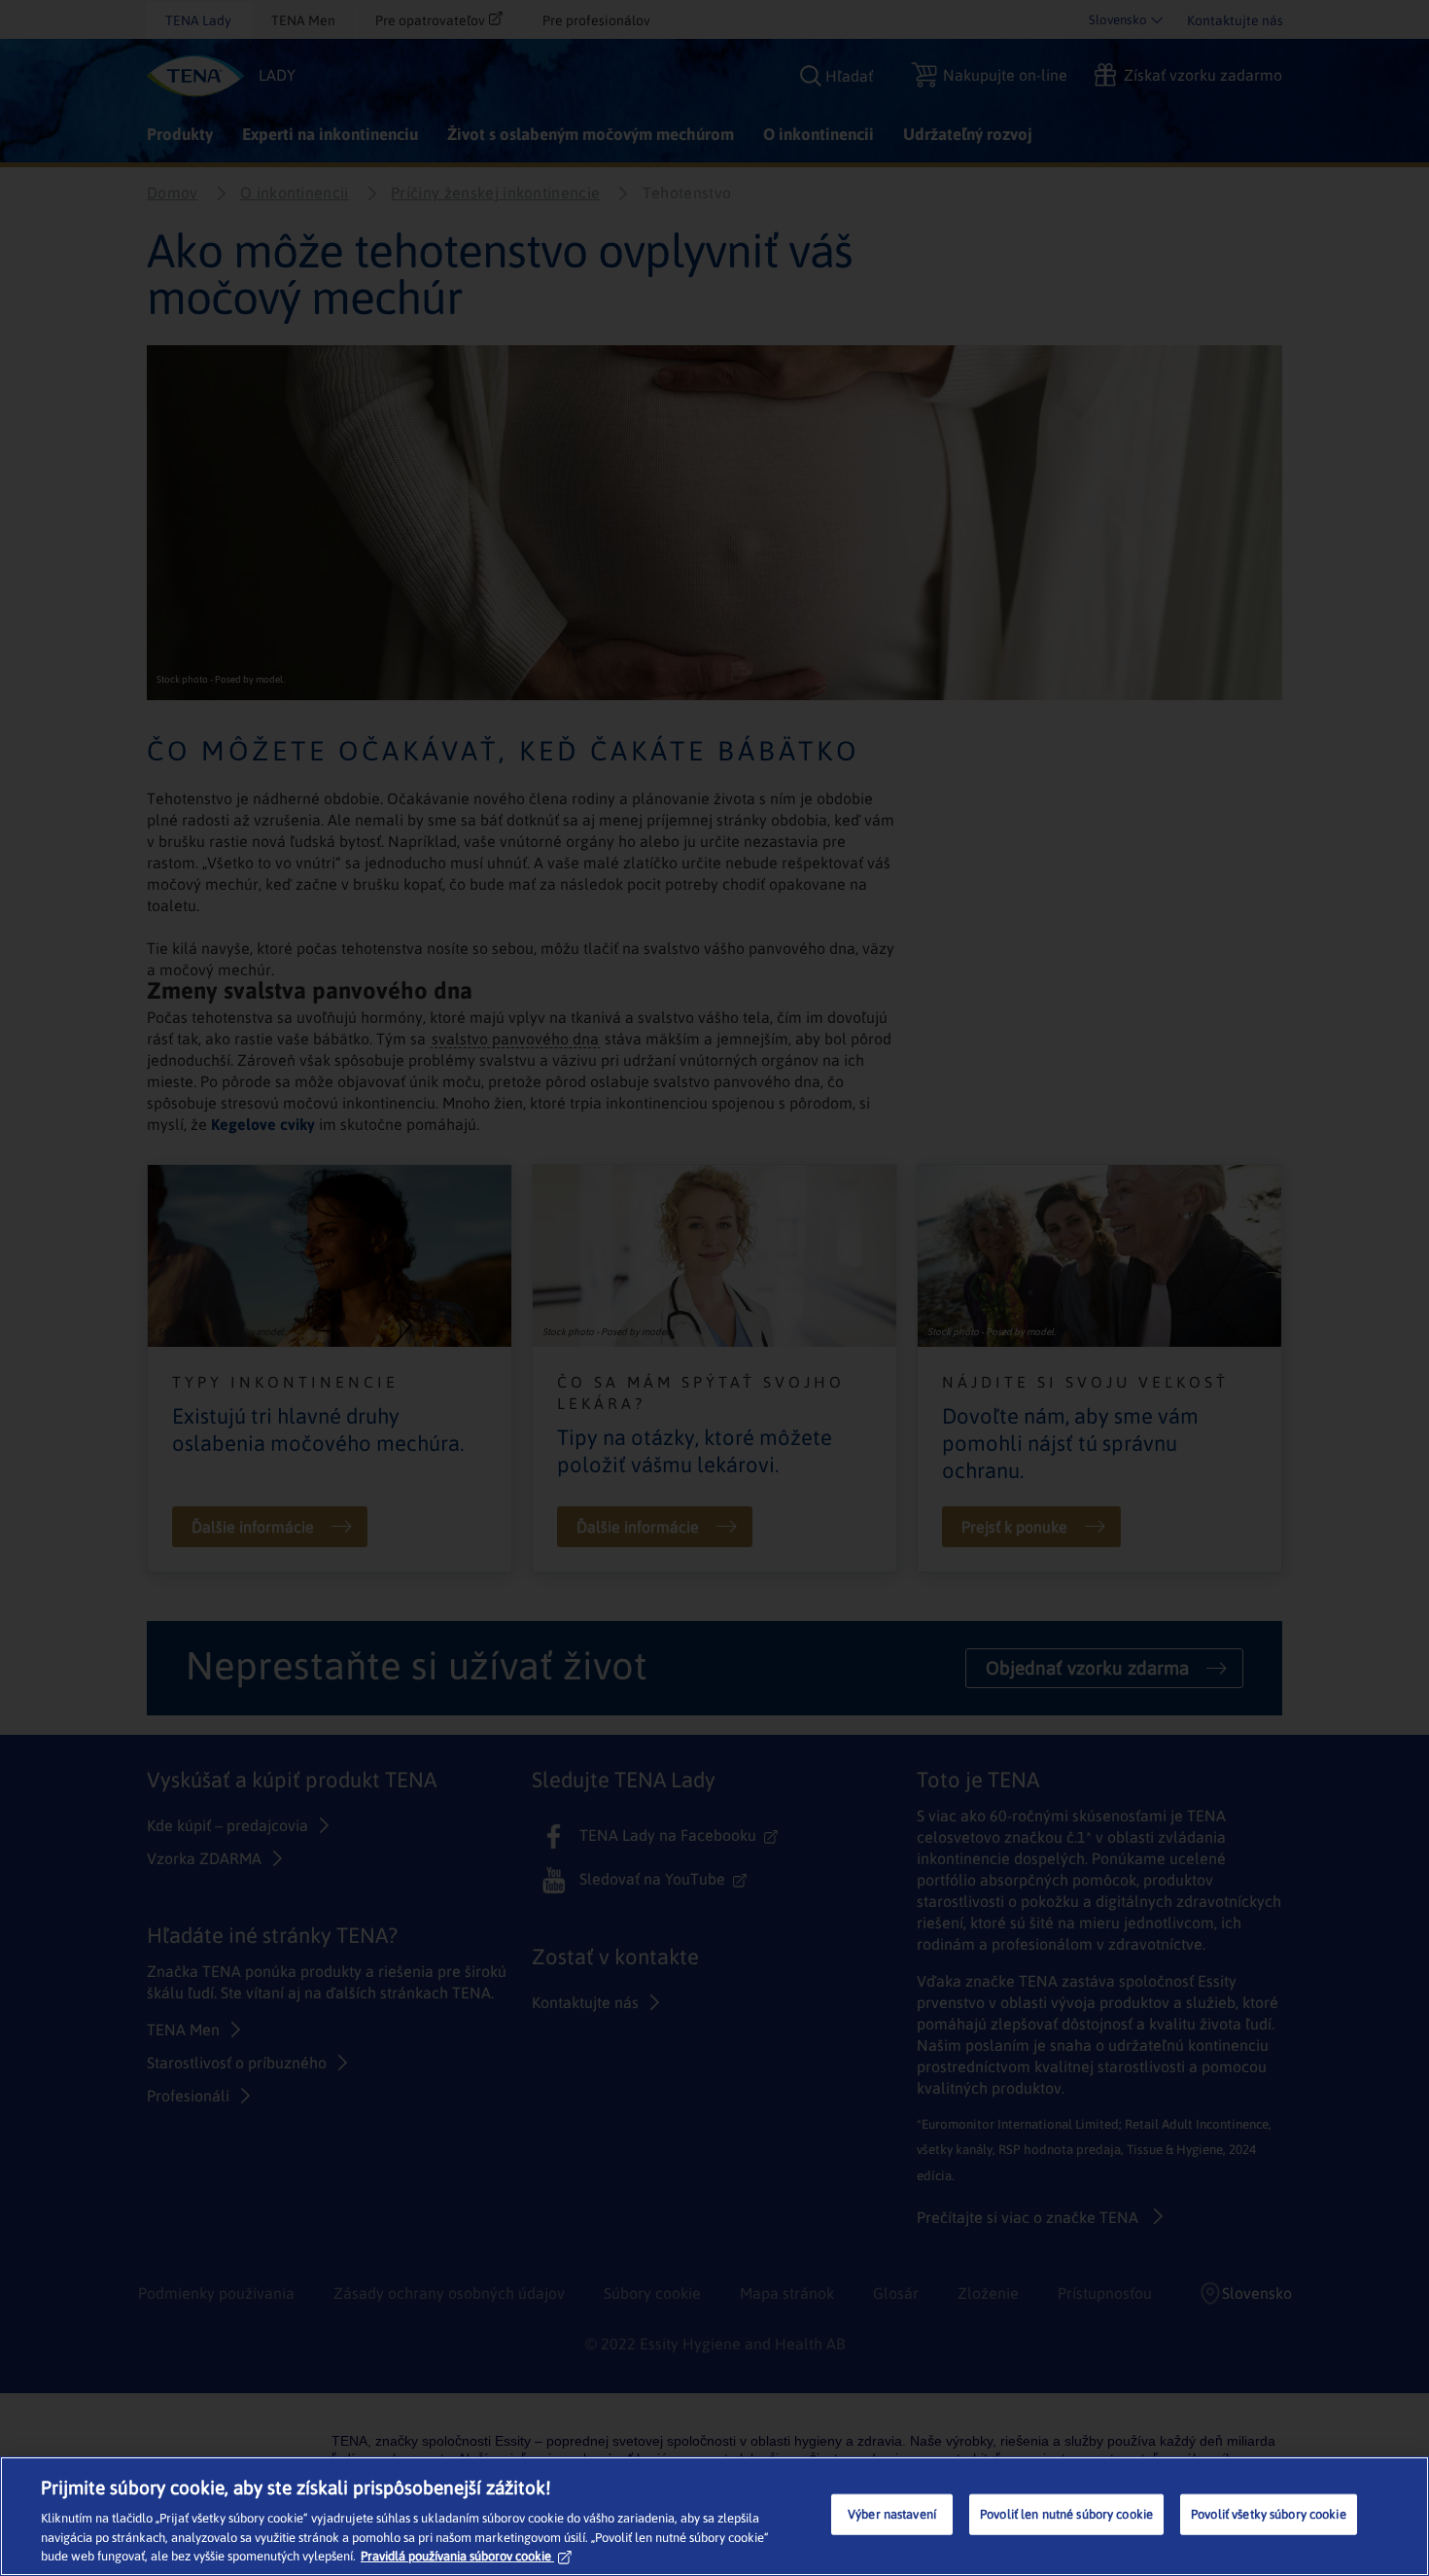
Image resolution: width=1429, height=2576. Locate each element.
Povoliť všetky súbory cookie (1269, 2514)
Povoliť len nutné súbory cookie (1066, 2514)
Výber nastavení (892, 2514)
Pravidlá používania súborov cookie (456, 2556)
